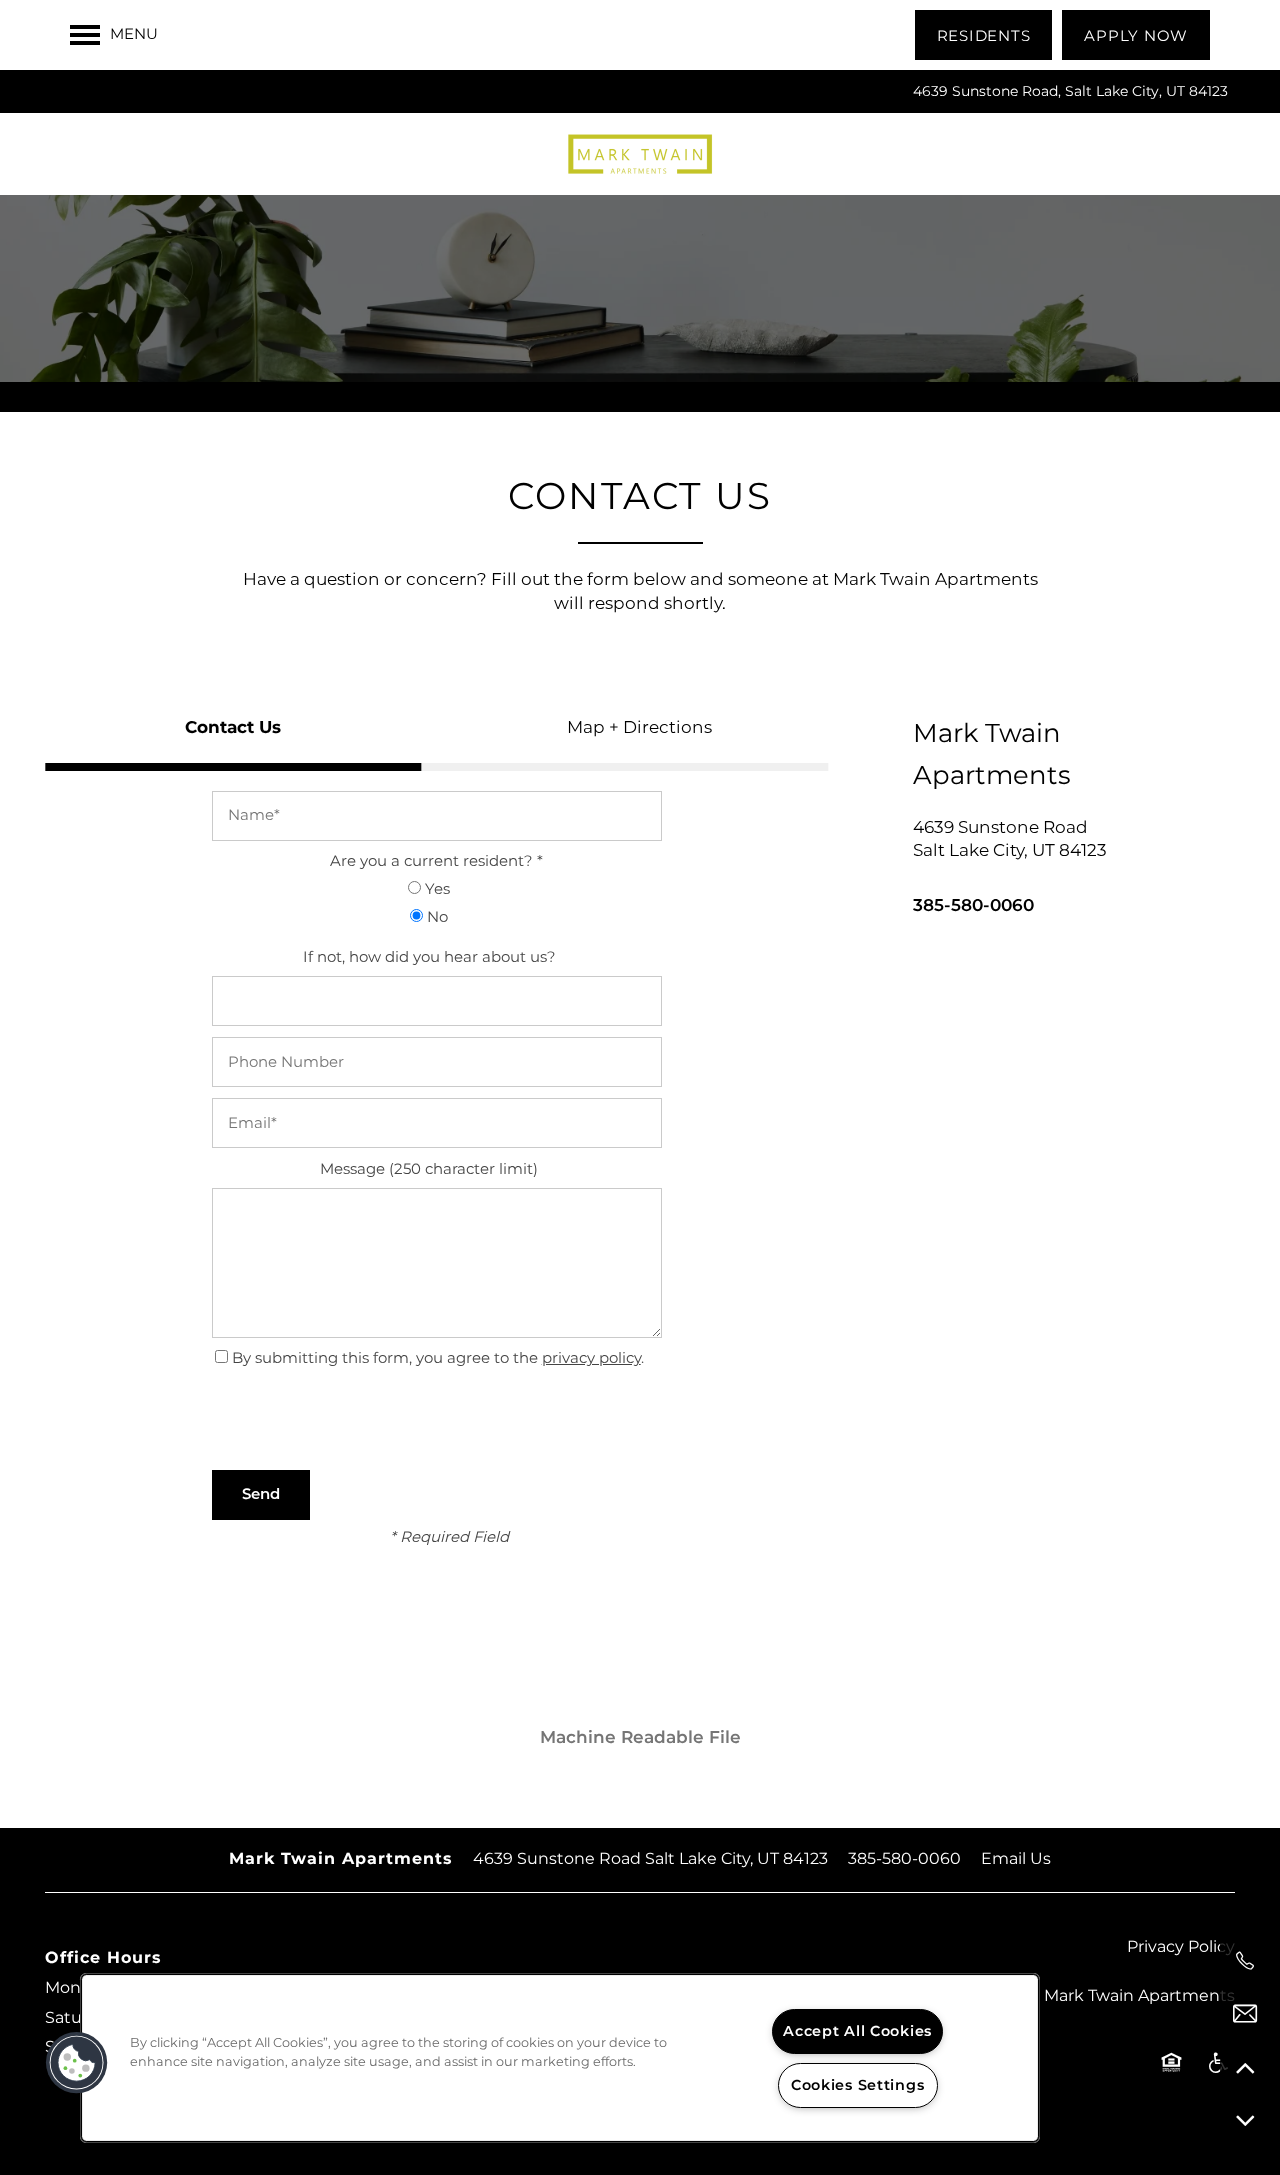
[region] (560, 2058)
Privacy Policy (1181, 1947)
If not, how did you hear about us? (429, 958)
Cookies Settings (858, 2085)
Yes (435, 890)
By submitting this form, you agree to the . (438, 1358)
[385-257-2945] (1245, 1961)
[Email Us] (1245, 2014)
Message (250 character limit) (429, 1170)
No (435, 918)
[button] (984, 35)
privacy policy (591, 1358)
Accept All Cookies (857, 2031)
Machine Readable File (640, 1738)
